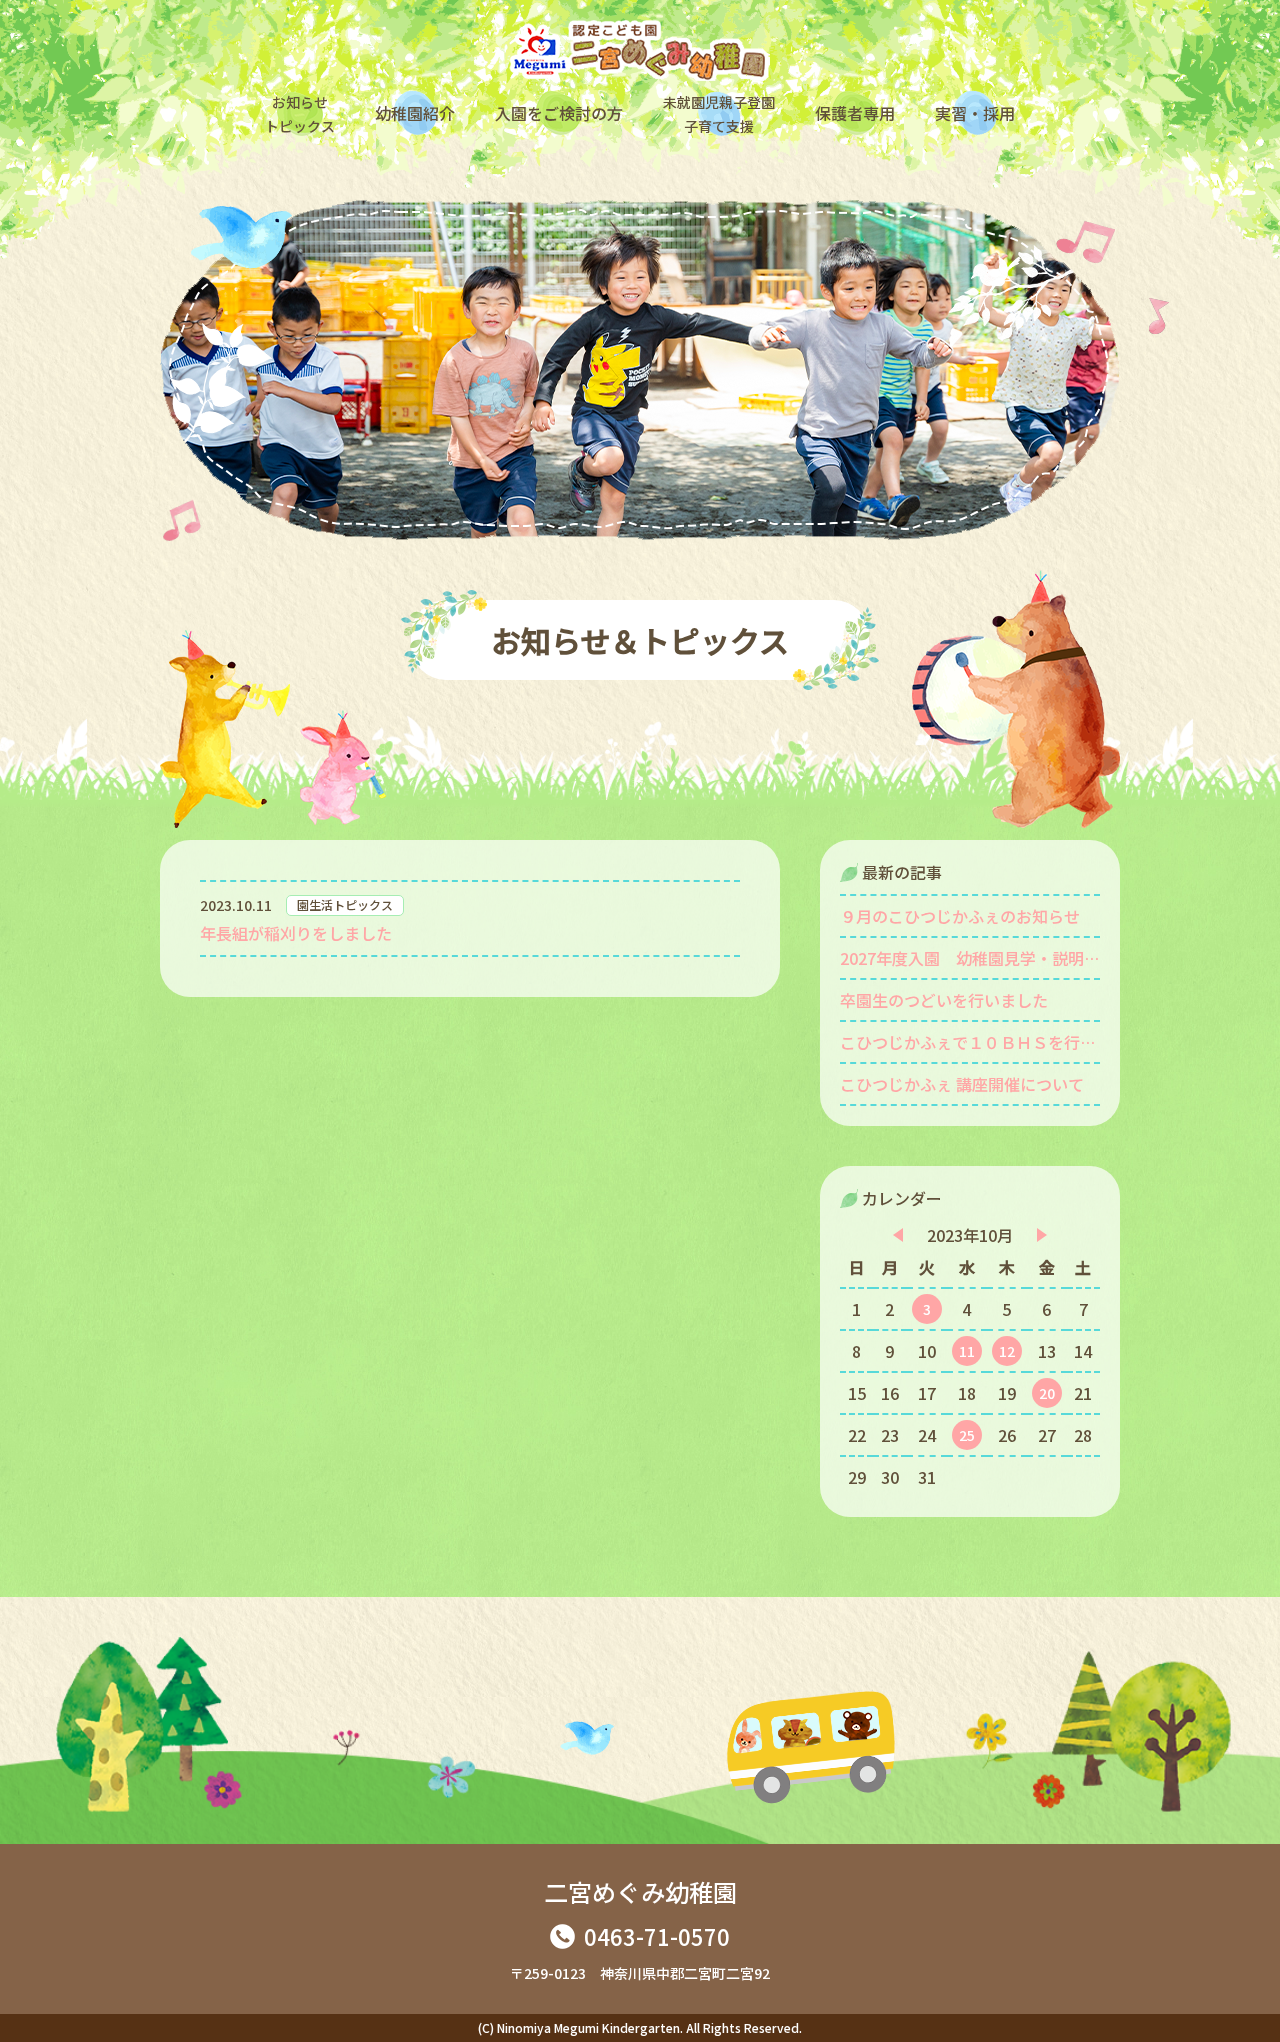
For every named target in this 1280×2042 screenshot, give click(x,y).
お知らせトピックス (300, 114)
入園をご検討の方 (559, 113)
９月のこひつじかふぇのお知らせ (960, 916)
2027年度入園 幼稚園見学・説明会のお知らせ (970, 958)
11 (967, 1351)
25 (967, 1435)
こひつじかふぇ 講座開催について (962, 1084)
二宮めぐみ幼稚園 (640, 1891)
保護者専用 (855, 113)
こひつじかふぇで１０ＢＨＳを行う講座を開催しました (970, 1042)
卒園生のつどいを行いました (944, 1000)
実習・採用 (975, 113)
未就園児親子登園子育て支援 (719, 114)
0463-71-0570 (657, 1936)
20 (1047, 1393)
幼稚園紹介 (415, 113)
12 (1007, 1351)
